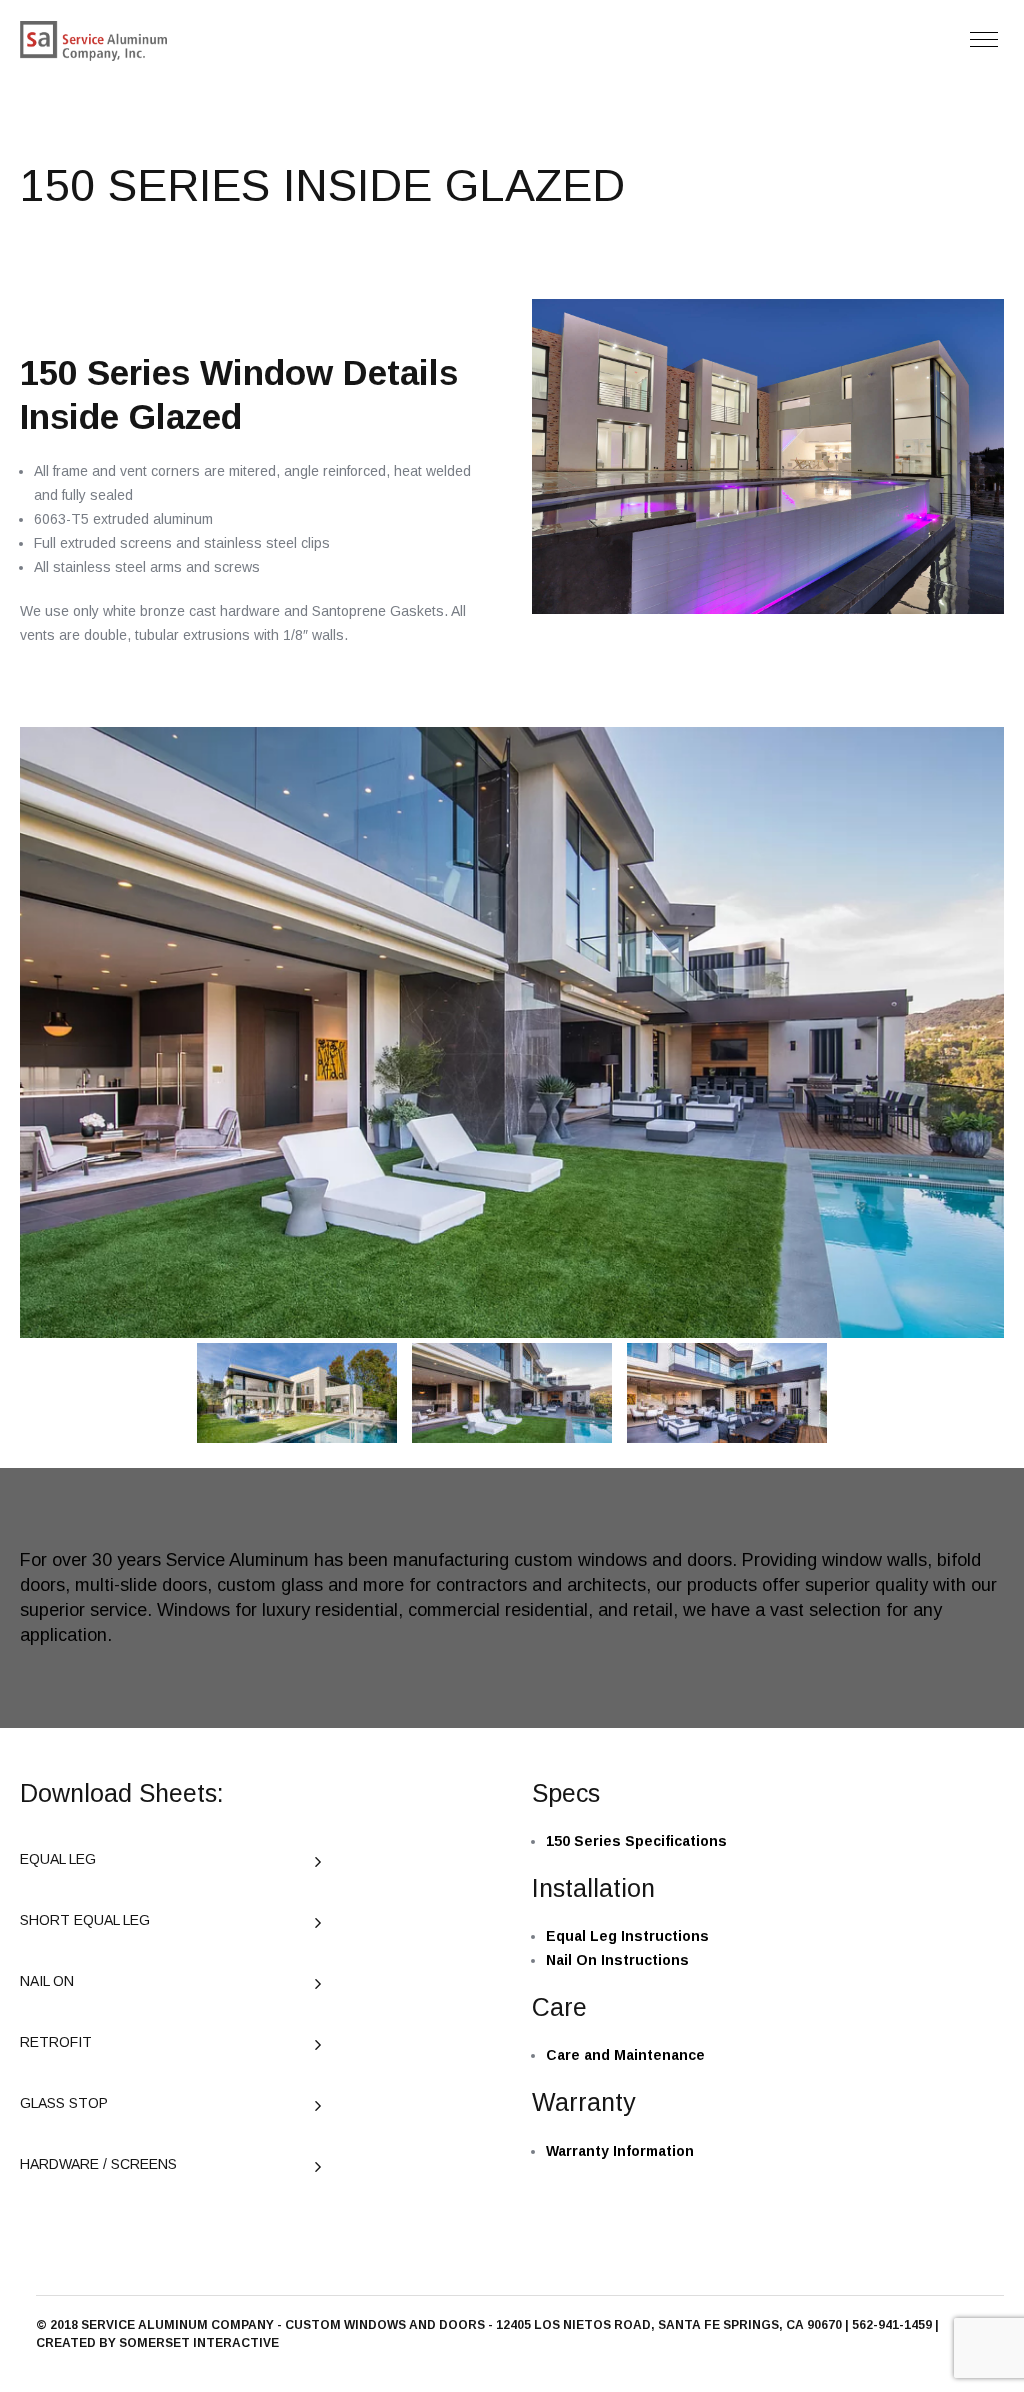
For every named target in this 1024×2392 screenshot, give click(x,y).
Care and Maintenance (625, 2055)
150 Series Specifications (636, 1841)
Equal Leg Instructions (627, 1936)
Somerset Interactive (199, 2343)
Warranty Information (620, 2151)
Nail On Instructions (617, 1960)
